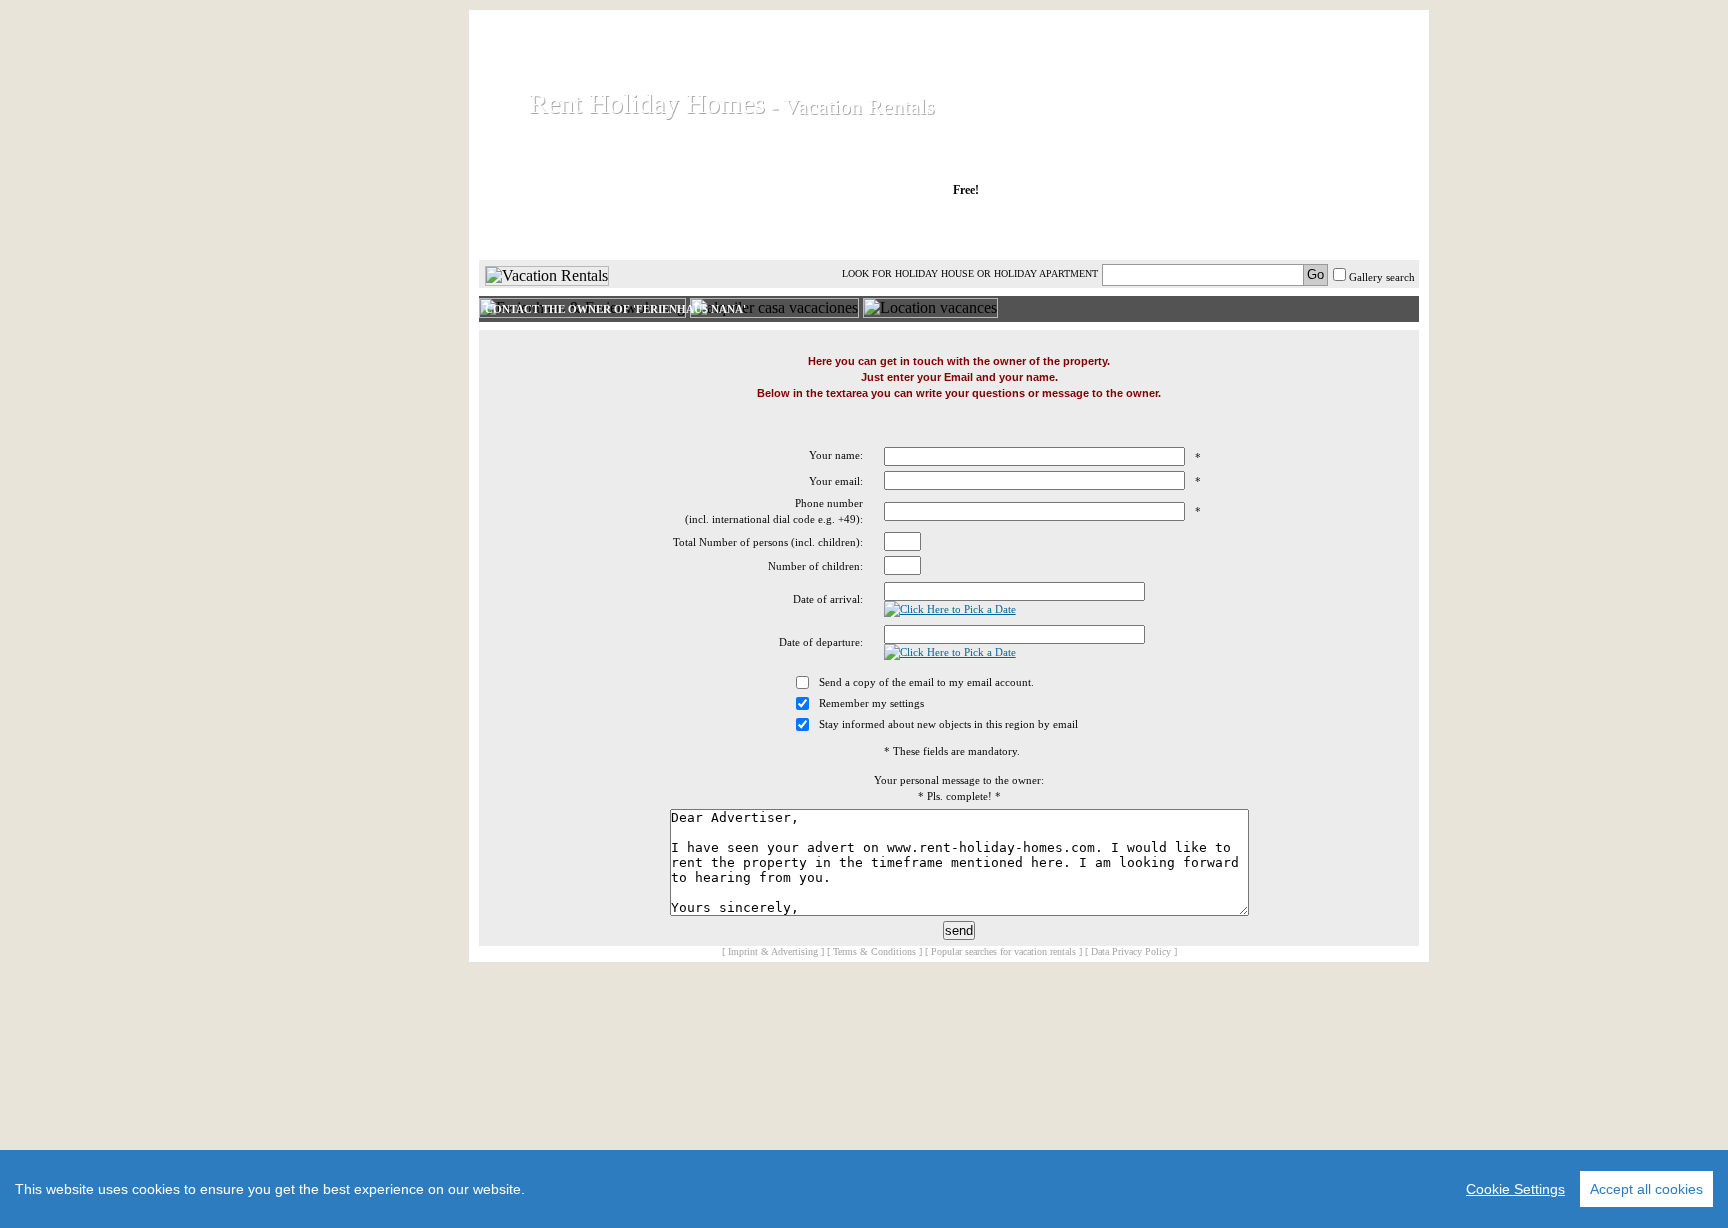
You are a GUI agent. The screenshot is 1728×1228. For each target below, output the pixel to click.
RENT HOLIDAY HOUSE (723, 229)
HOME (547, 229)
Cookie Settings (1515, 1189)
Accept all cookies (1646, 1189)
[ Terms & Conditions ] (874, 951)
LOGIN (1243, 229)
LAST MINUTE (1113, 229)
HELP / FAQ (1366, 229)
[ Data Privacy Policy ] (1131, 951)
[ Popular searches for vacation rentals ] (1003, 951)
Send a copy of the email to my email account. (926, 682)
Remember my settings (871, 703)
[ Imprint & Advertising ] (773, 951)
